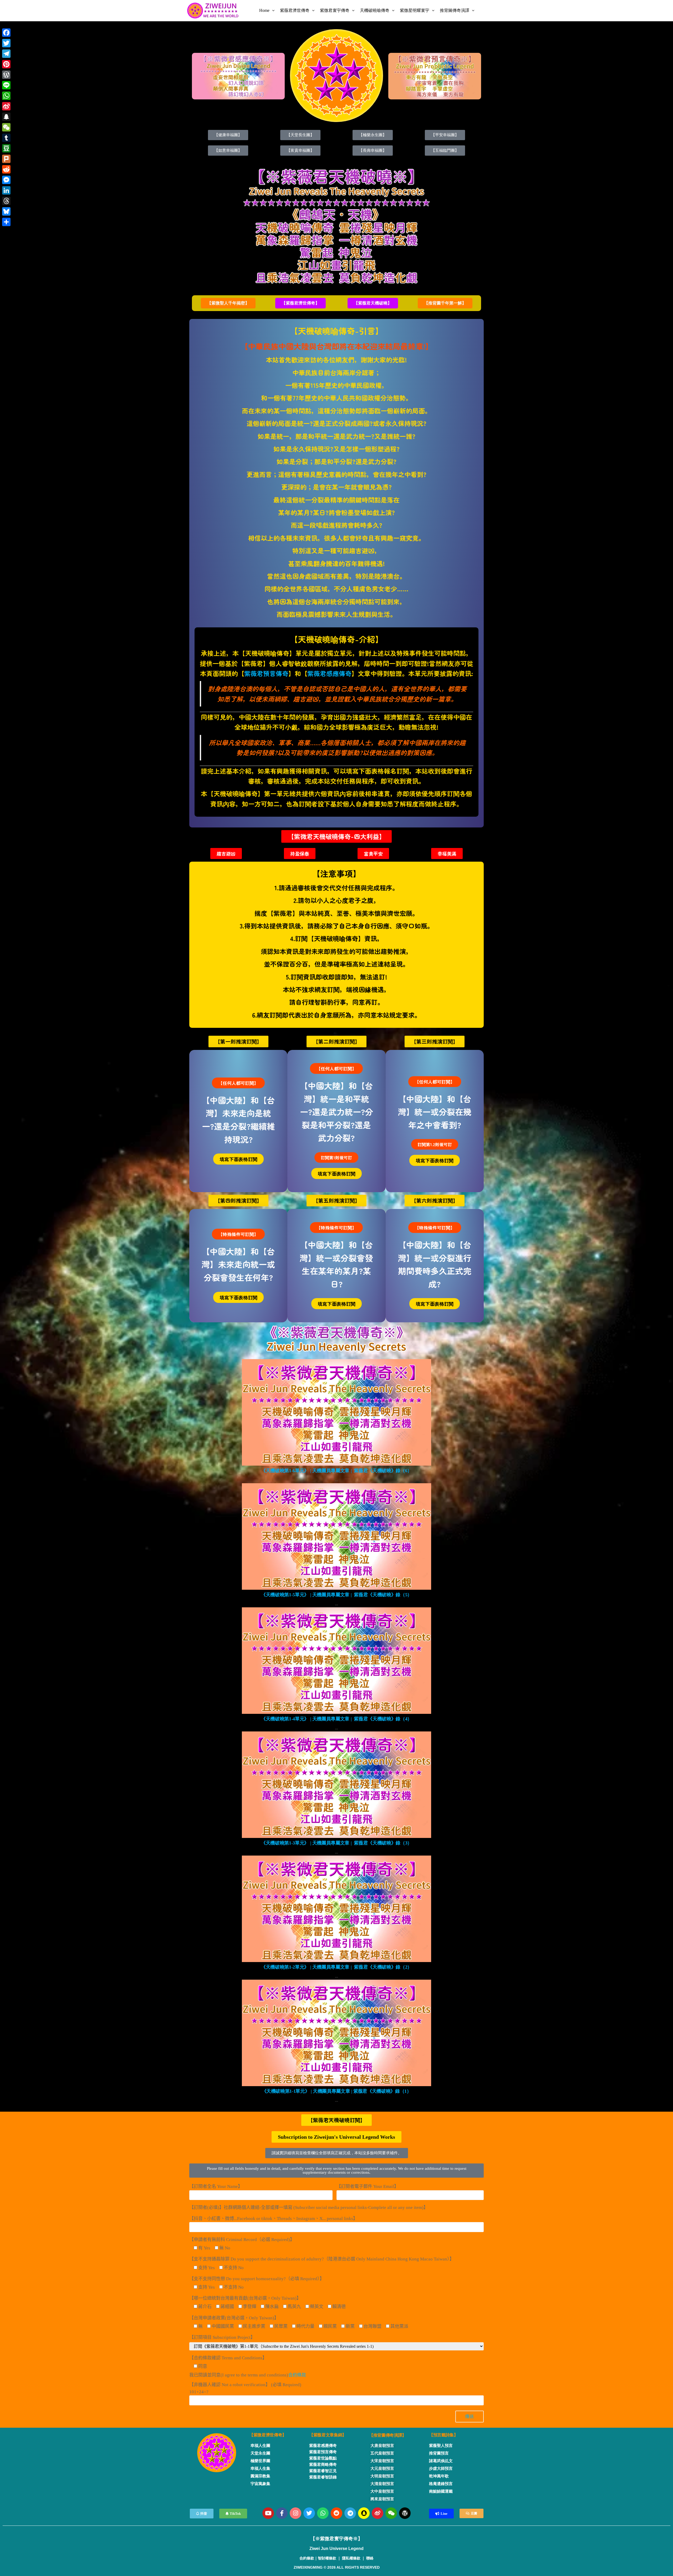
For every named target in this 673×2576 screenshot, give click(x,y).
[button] (228, 303)
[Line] (6, 85)
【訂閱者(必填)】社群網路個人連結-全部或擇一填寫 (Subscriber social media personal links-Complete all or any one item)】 (309, 2207)
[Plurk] (6, 159)
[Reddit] (336, 2513)
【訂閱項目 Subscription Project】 (222, 2337)
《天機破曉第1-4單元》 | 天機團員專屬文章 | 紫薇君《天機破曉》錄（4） (336, 1719)
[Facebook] (6, 33)
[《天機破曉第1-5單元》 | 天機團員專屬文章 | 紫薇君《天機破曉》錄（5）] (336, 1536)
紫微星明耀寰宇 (415, 10)
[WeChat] (6, 127)
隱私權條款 (351, 2558)
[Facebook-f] (282, 2513)
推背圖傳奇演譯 (455, 10)
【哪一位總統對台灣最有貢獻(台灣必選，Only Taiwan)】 (245, 2298)
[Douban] (6, 148)
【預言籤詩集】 (443, 2435)
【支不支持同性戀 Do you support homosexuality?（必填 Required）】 (257, 2279)
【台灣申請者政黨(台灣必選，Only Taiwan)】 (234, 2318)
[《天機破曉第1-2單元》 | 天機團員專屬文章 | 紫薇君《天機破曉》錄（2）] (336, 1909)
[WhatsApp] (6, 96)
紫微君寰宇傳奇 (335, 10)
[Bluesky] (6, 211)
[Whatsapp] (323, 2513)
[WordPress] (6, 75)
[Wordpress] (405, 2513)
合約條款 (297, 2375)
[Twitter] (309, 2513)
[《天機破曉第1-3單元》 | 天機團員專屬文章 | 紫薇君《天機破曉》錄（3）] (336, 1784)
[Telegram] (350, 2513)
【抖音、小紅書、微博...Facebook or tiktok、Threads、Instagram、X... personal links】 (273, 2219)
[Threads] (6, 201)
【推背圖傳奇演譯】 (388, 2435)
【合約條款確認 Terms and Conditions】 (228, 2358)
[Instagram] (295, 2513)
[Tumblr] (6, 138)
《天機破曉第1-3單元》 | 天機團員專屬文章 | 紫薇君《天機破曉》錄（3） (336, 1843)
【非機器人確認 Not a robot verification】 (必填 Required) (245, 2388)
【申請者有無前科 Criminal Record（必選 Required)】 (242, 2240)
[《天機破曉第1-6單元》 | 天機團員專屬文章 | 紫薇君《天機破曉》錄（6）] (336, 1412)
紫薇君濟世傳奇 (295, 10)
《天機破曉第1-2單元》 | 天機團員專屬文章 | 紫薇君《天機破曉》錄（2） (336, 1967)
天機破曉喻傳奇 (375, 10)
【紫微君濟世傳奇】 (268, 2435)
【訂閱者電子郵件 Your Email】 (368, 2186)
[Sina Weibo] (6, 106)
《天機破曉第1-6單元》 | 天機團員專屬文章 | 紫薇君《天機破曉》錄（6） (336, 1471)
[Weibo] (378, 2513)
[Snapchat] (364, 2513)
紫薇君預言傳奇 (266, 673)
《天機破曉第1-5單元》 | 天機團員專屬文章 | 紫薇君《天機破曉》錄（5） (336, 1595)
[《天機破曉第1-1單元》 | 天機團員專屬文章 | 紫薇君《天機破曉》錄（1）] (336, 2033)
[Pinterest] (6, 64)
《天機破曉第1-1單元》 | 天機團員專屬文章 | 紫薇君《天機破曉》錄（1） (337, 2091)
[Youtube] (268, 2513)
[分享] (6, 222)
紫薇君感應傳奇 (329, 673)
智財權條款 (327, 2558)
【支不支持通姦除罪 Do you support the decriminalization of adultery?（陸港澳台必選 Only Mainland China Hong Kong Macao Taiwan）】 (322, 2259)
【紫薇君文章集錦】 (328, 2435)
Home (264, 10)
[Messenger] (6, 180)
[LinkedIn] (6, 190)
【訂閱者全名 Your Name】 (216, 2186)
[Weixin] (391, 2513)
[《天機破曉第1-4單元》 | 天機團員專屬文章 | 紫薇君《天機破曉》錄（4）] (336, 1660)
